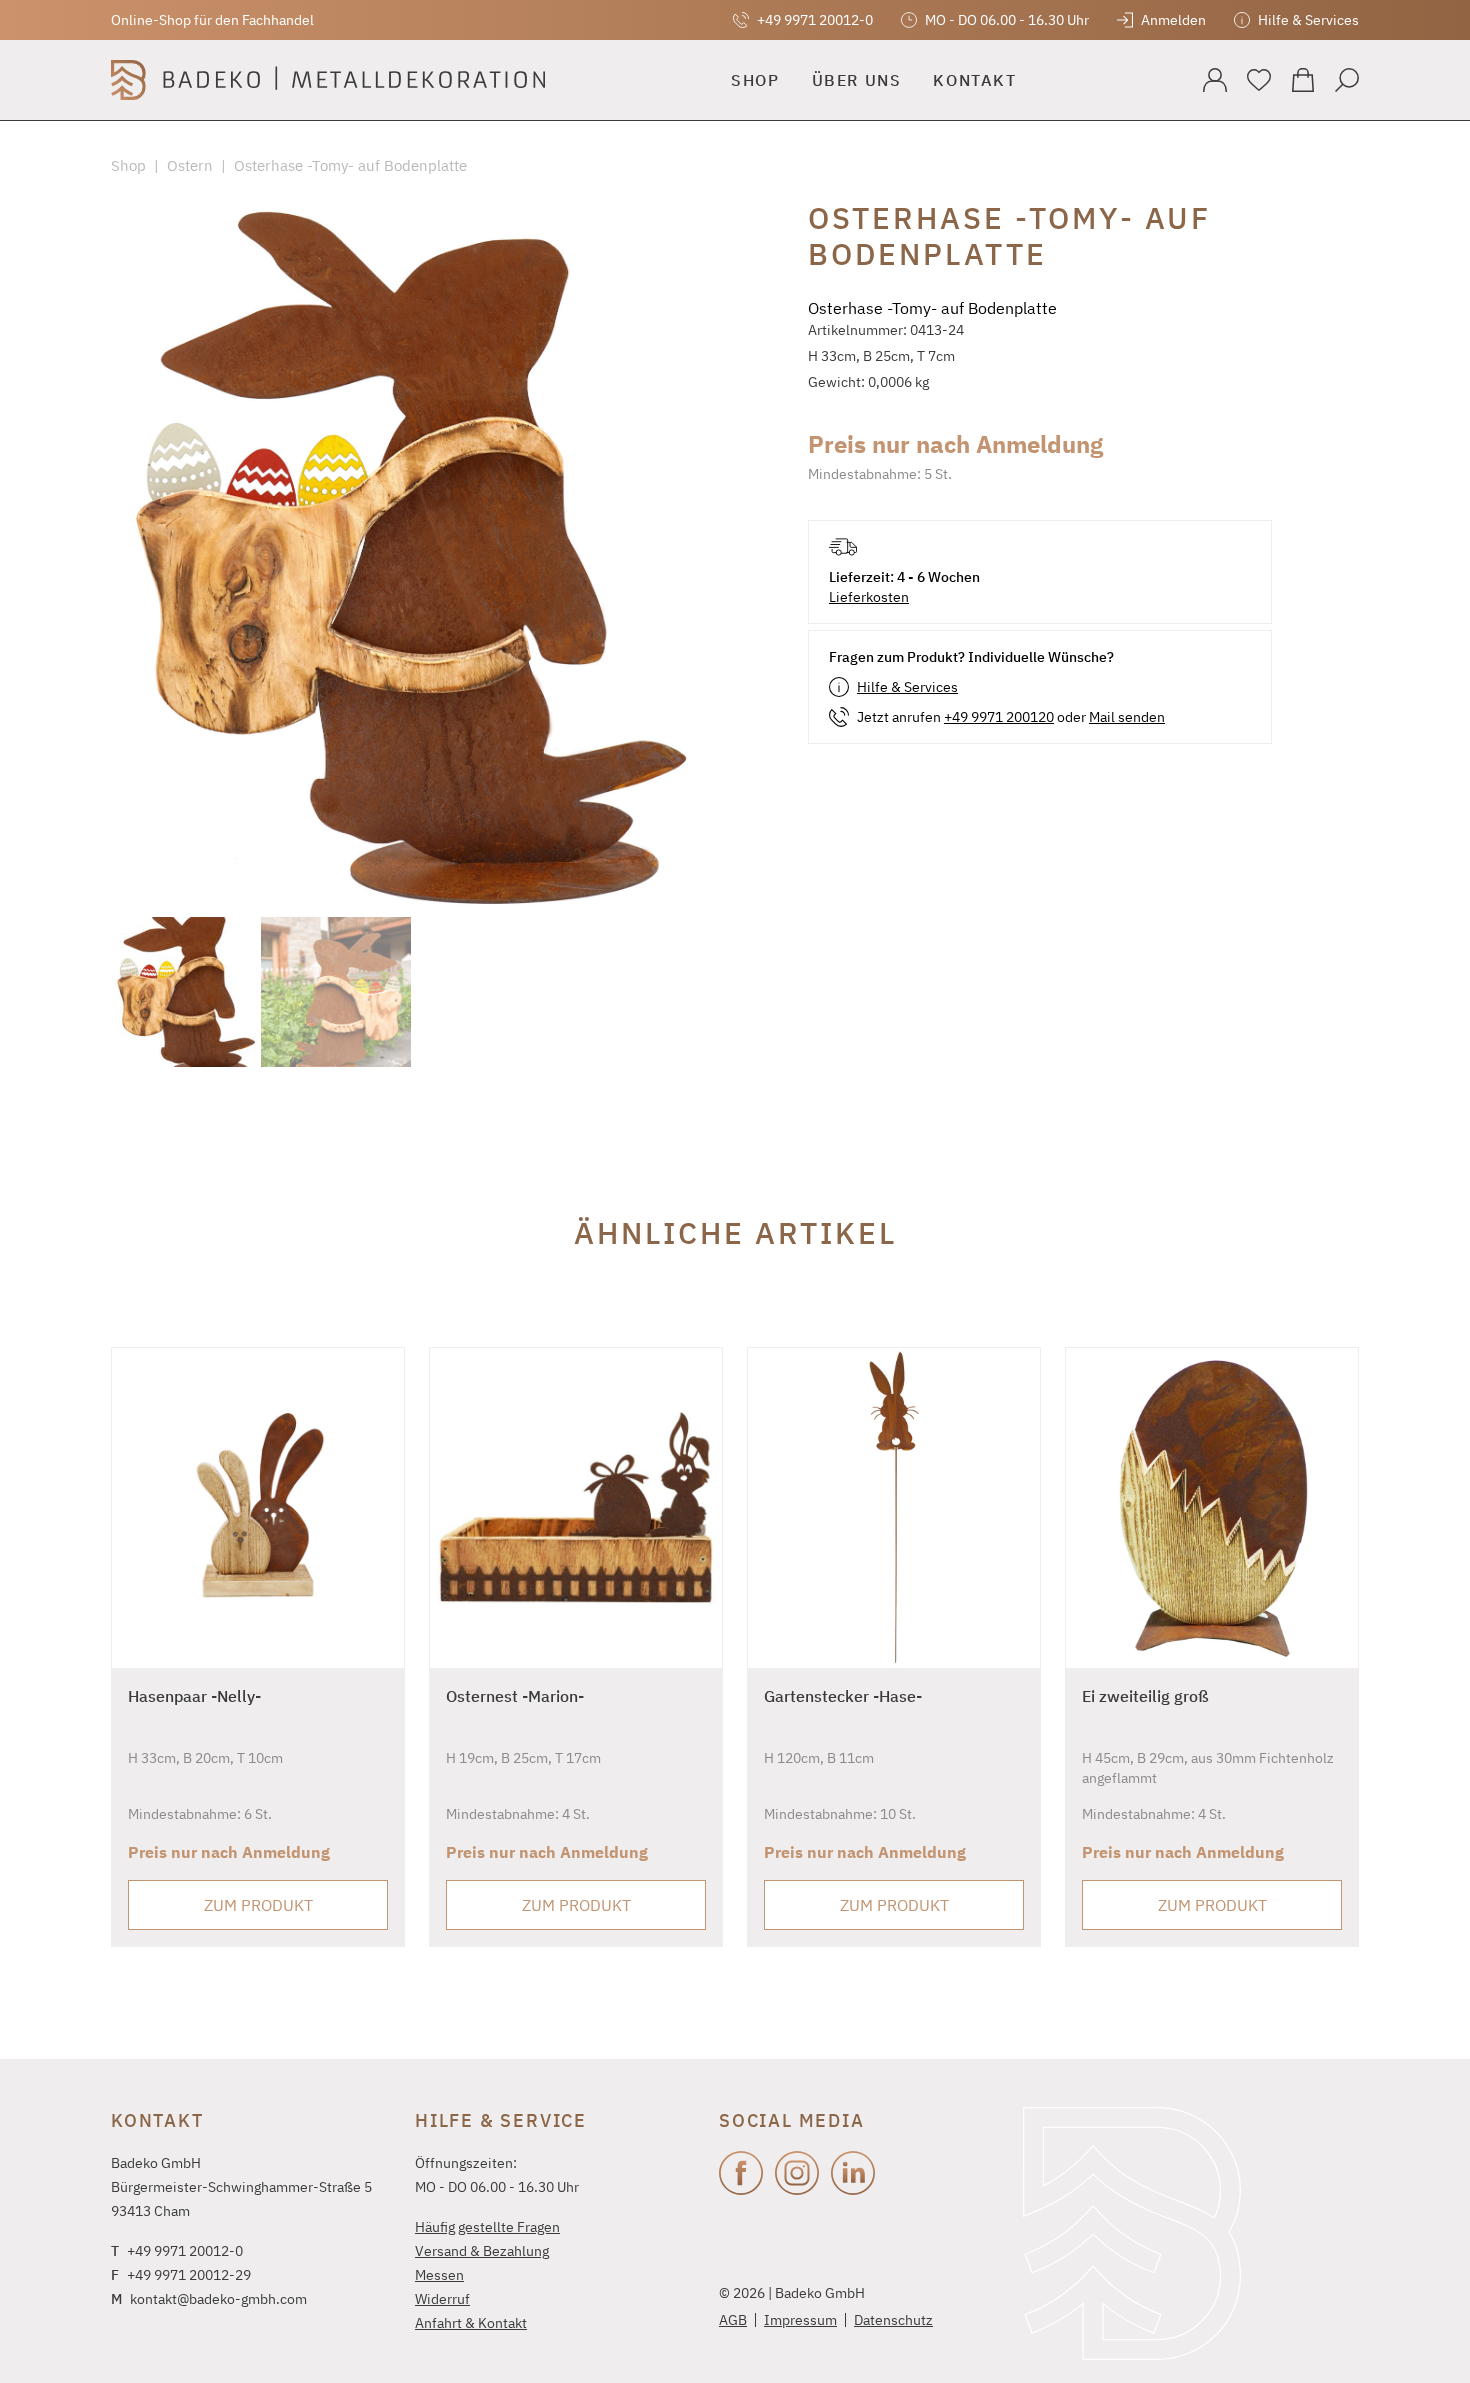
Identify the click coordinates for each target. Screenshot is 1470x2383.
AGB (733, 2320)
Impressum (800, 2320)
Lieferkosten (869, 597)
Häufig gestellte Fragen (487, 2227)
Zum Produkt (258, 1905)
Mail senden (1127, 717)
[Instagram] (797, 2173)
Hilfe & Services (907, 687)
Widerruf (442, 2299)
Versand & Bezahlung (482, 2251)
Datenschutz (893, 2320)
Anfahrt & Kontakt (471, 2323)
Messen (439, 2275)
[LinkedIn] (853, 2173)
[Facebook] (741, 2173)
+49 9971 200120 (999, 717)
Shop (128, 165)
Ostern (190, 165)
